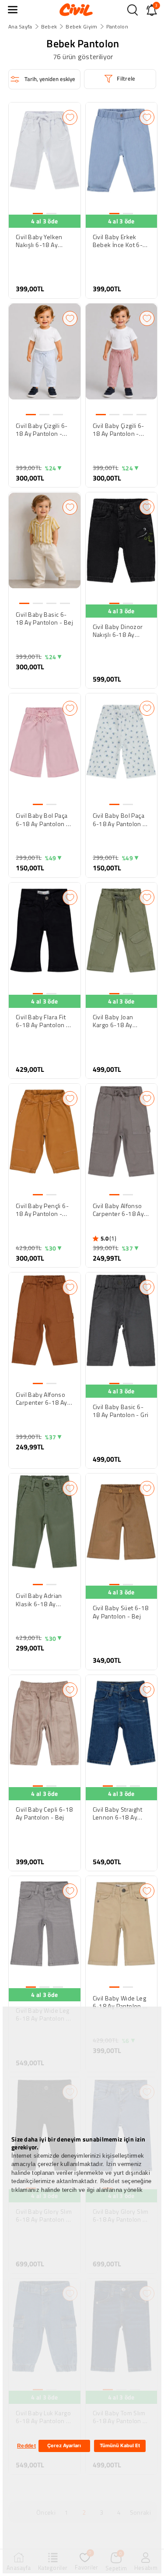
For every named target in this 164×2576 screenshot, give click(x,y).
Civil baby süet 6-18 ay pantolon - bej (121, 1612)
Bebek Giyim (81, 27)
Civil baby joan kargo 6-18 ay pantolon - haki (114, 1021)
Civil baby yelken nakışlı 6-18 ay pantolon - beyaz (40, 241)
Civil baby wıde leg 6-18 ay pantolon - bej (120, 2002)
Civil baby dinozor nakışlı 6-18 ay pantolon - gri (118, 631)
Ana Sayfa (20, 27)
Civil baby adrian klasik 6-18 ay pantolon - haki (39, 1600)
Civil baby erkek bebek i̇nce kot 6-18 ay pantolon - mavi (118, 241)
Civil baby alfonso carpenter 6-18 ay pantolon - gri (119, 1210)
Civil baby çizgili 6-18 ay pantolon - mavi (42, 430)
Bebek (49, 27)
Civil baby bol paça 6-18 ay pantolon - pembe (42, 820)
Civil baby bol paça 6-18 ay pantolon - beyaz (119, 820)
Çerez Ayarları (64, 2445)
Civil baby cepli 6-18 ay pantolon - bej (44, 1813)
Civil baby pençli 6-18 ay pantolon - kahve (42, 1210)
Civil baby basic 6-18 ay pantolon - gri (121, 1411)
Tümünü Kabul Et (120, 2445)
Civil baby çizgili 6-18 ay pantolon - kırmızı (119, 430)
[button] (13, 10)
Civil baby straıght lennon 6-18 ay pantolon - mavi (118, 1813)
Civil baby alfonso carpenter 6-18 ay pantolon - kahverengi (42, 1399)
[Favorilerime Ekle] (70, 117)
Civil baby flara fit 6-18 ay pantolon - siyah (42, 1021)
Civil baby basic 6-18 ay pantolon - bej (44, 618)
